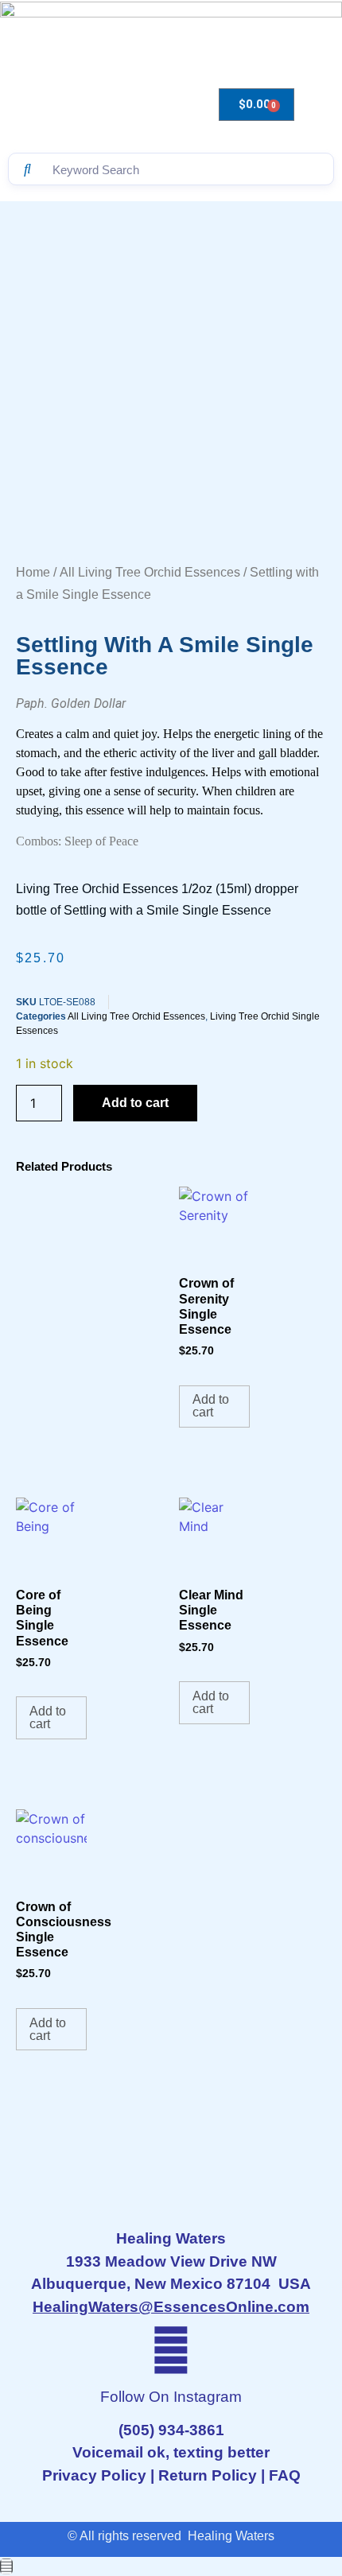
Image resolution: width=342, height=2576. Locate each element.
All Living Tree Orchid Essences (150, 572)
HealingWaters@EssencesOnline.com (171, 2307)
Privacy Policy (94, 2475)
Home (33, 572)
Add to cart (135, 1103)
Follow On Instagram (171, 2397)
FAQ (285, 2475)
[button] (86, 94)
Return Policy (208, 2475)
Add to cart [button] (211, 1406)
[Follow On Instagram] (171, 2350)
